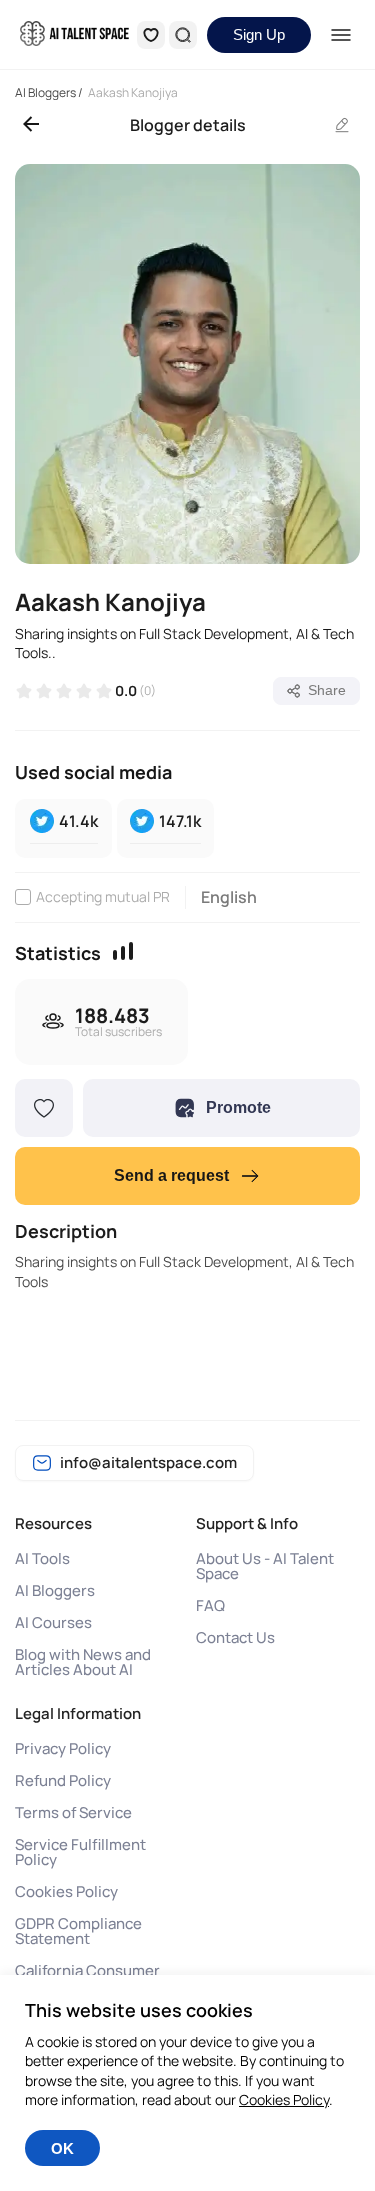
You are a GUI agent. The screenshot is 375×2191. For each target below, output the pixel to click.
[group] (187, 364)
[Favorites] (151, 35)
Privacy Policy (63, 1748)
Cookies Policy (66, 1891)
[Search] (183, 35)
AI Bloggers (55, 1590)
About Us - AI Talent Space (265, 1566)
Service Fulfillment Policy (80, 1852)
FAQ (210, 1605)
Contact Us (235, 1637)
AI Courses (53, 1622)
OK (62, 2148)
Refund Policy (63, 1780)
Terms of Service (73, 1812)
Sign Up (259, 34)
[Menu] (340, 35)
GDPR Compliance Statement (78, 1931)
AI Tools (42, 1558)
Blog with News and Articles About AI (83, 1662)
